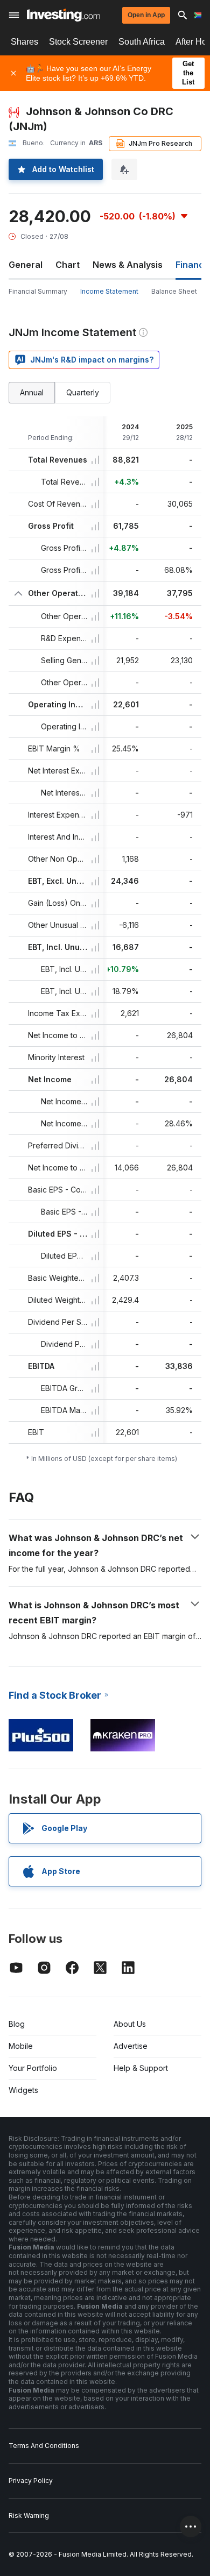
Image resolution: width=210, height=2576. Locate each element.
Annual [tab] (32, 392)
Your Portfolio (33, 2068)
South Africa (142, 42)
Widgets (23, 2090)
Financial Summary (38, 291)
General (26, 265)
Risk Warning (29, 2515)
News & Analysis (128, 265)
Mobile (21, 2046)
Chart (68, 265)
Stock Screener (78, 42)
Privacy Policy (31, 2481)
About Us (130, 2024)
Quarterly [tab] (83, 392)
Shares (24, 42)
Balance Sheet (174, 291)
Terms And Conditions (44, 2446)
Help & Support (141, 2068)
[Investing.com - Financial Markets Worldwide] (63, 15)
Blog (17, 2024)
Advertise (131, 2046)
